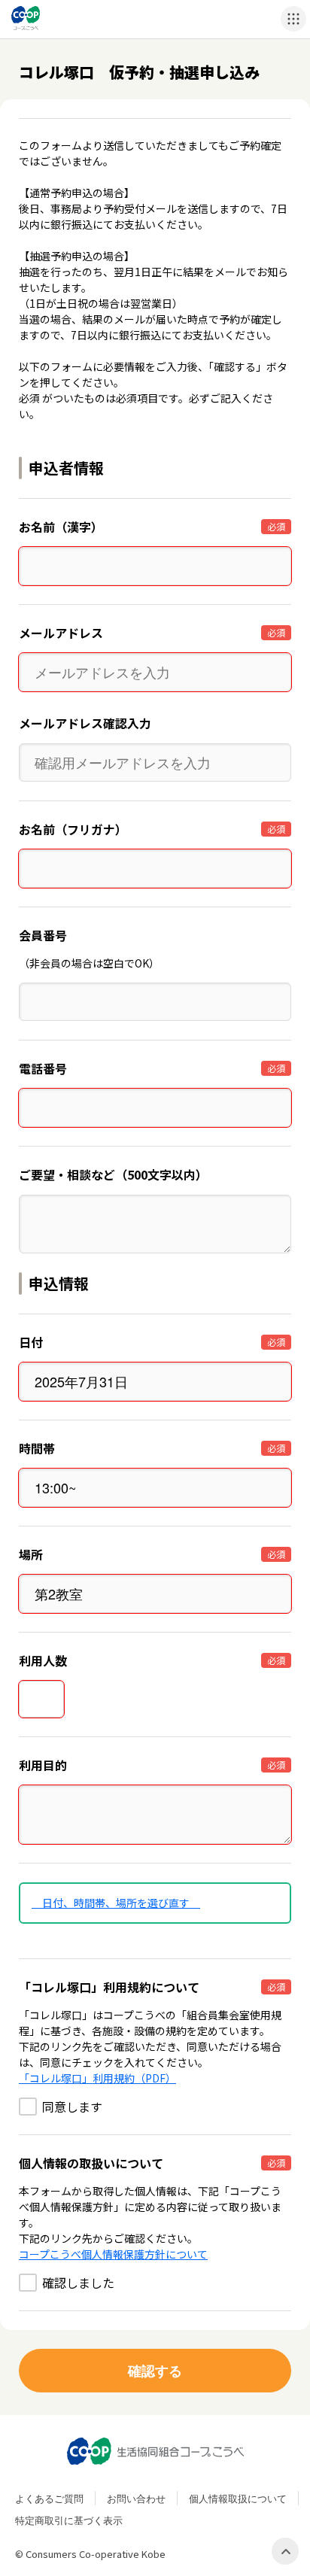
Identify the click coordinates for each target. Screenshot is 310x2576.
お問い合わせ (136, 2498)
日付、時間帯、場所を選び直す (116, 1903)
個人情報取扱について (238, 2498)
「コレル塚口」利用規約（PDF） (97, 2078)
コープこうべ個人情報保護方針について (113, 2254)
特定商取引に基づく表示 (69, 2520)
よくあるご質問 (49, 2498)
